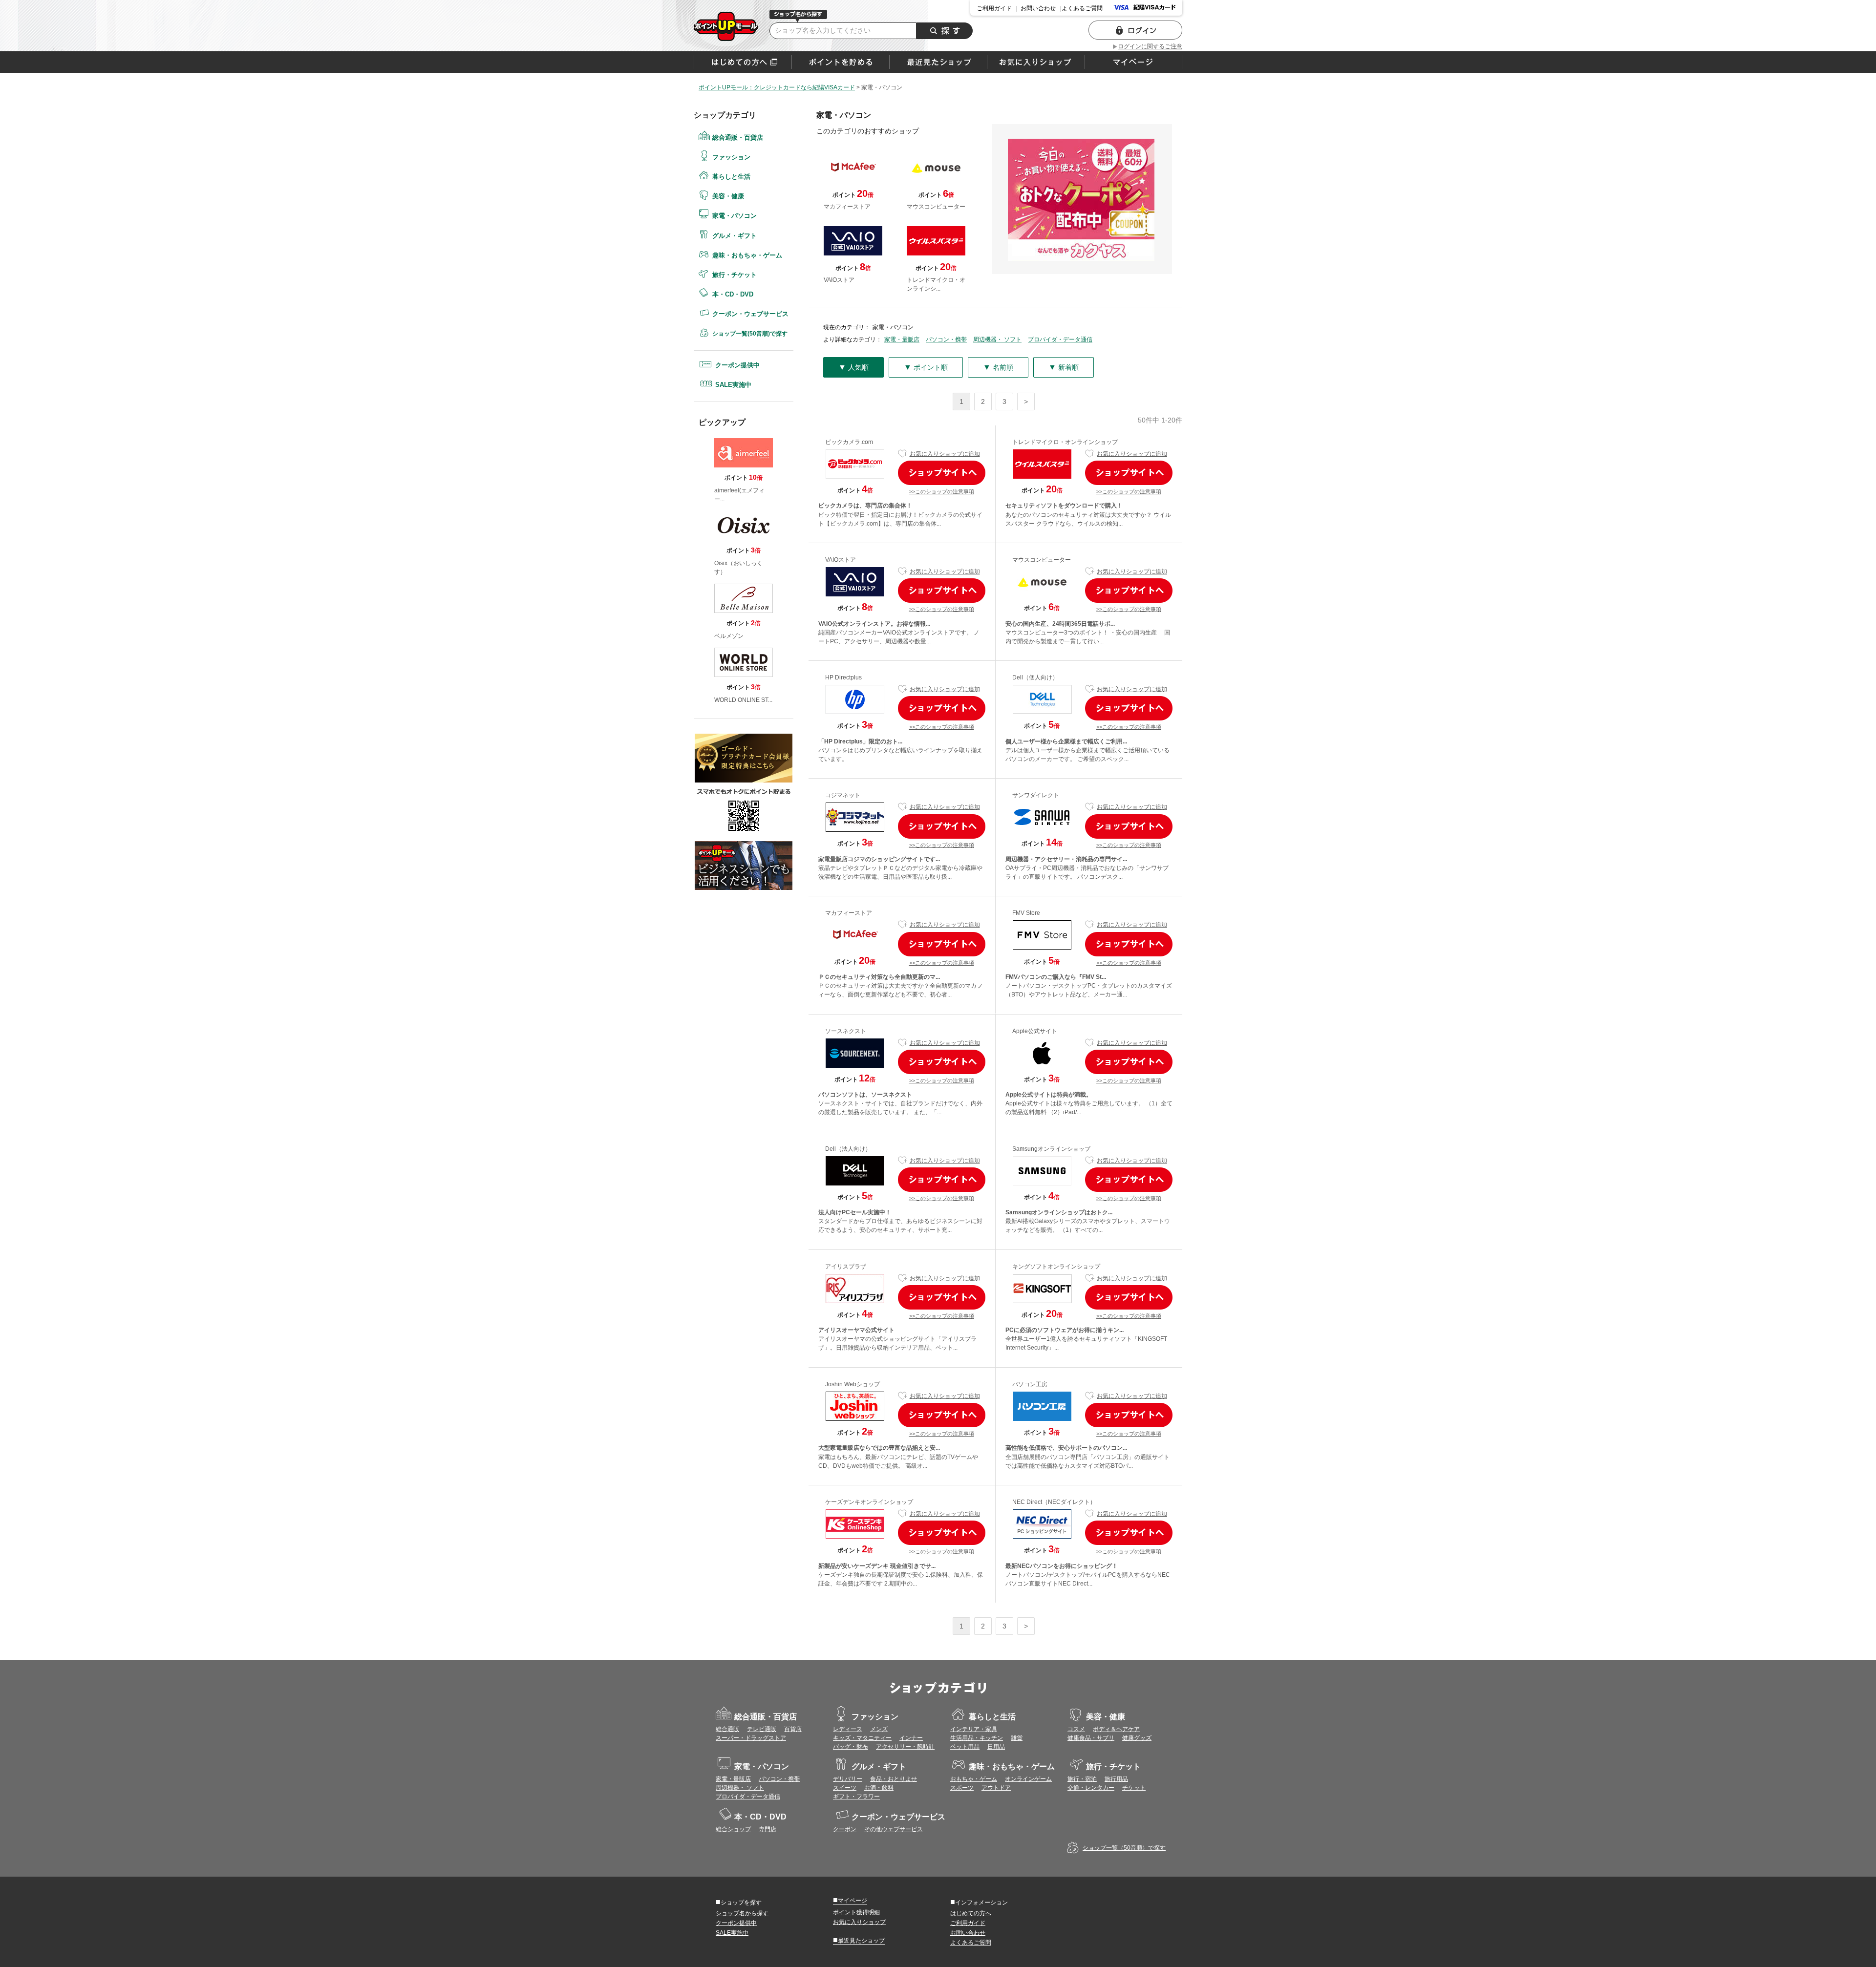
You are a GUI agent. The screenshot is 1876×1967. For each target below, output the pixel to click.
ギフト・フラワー (856, 1797)
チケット (1134, 1788)
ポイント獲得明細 (856, 1912)
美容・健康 (728, 196)
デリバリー (848, 1779)
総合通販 (727, 1729)
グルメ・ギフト (735, 236)
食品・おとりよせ (894, 1779)
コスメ (1076, 1729)
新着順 (1064, 367)
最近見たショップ (859, 1940)
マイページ (850, 1900)
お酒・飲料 (879, 1788)
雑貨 (1017, 1738)
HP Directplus (843, 677)
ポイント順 (926, 367)
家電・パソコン (726, 26)
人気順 (853, 367)
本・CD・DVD (733, 294)
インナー (911, 1738)
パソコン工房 (1030, 1384)
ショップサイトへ (942, 473)
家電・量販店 (902, 339)
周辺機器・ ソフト (997, 339)
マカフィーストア (849, 913)
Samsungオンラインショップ (1051, 1149)
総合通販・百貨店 (738, 137)
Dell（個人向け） (1035, 677)
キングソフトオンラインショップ (1056, 1267)
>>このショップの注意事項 (942, 491)
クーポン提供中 (737, 365)
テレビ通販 (762, 1729)
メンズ (879, 1729)
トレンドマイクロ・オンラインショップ (1065, 442)
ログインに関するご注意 (1150, 46)
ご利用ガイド (994, 8)
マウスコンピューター (1042, 560)
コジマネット (843, 795)
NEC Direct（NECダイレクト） (1054, 1502)
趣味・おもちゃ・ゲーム (747, 255)
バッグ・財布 (851, 1747)
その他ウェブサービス (894, 1829)
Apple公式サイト (1035, 1031)
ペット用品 (965, 1747)
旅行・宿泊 (1082, 1779)
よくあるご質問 (1082, 8)
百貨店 (793, 1729)
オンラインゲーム (1028, 1779)
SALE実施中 (733, 385)
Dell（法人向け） (848, 1149)
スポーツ (962, 1788)
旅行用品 (1116, 1779)
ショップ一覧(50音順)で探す (750, 334)
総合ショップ (733, 1829)
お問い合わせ (1038, 8)
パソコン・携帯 (946, 339)
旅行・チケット (735, 275)
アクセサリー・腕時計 (905, 1747)
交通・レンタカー (1091, 1788)
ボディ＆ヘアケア (1116, 1729)
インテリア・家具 (974, 1729)
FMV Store (1026, 913)
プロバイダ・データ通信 (1060, 339)
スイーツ (845, 1788)
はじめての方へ (743, 62)
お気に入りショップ (859, 1922)
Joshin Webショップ (853, 1384)
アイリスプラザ (846, 1267)
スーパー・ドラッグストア (751, 1738)
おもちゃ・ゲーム (974, 1779)
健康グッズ (1137, 1738)
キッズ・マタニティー (862, 1738)
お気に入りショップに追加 (945, 454)
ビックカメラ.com (849, 442)
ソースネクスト (846, 1031)
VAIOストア (841, 560)
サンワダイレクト (1036, 795)
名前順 (998, 367)
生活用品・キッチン (977, 1738)
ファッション (731, 157)
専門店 (767, 1829)
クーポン (845, 1829)
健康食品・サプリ (1091, 1738)
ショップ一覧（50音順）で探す (1124, 1848)
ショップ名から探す (742, 1913)
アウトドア (996, 1788)
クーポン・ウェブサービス (750, 314)
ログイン (1135, 30)
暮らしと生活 (731, 177)
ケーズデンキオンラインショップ (869, 1502)
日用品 (996, 1747)
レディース (848, 1729)
